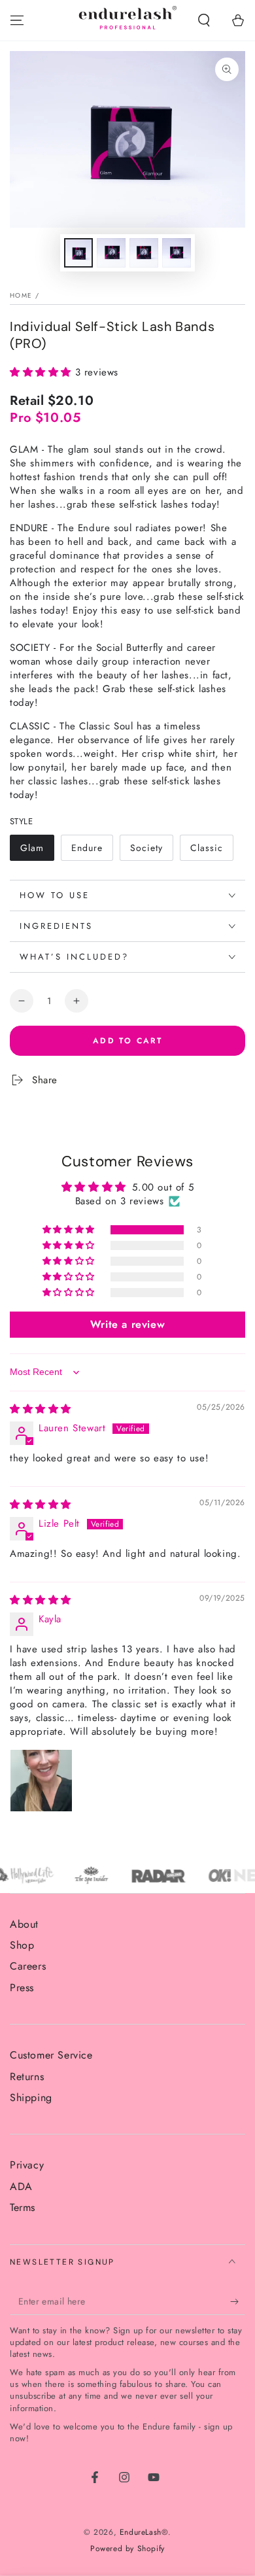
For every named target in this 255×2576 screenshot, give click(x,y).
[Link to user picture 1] (41, 1781)
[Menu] (17, 20)
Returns (27, 2077)
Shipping (31, 2097)
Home (21, 295)
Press (22, 1988)
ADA (21, 2186)
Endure (92, 851)
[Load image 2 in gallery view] (111, 253)
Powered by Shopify (127, 2549)
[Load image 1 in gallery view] (78, 253)
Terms (23, 2207)
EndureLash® (144, 2532)
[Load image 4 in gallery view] (177, 253)
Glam (37, 851)
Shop (22, 1945)
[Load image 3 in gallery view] (144, 253)
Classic (212, 851)
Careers (28, 1966)
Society (151, 851)
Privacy (27, 2165)
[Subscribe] (238, 2302)
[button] (204, 20)
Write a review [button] (127, 1324)
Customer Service (51, 2055)
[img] (41, 1409)
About (24, 1924)
